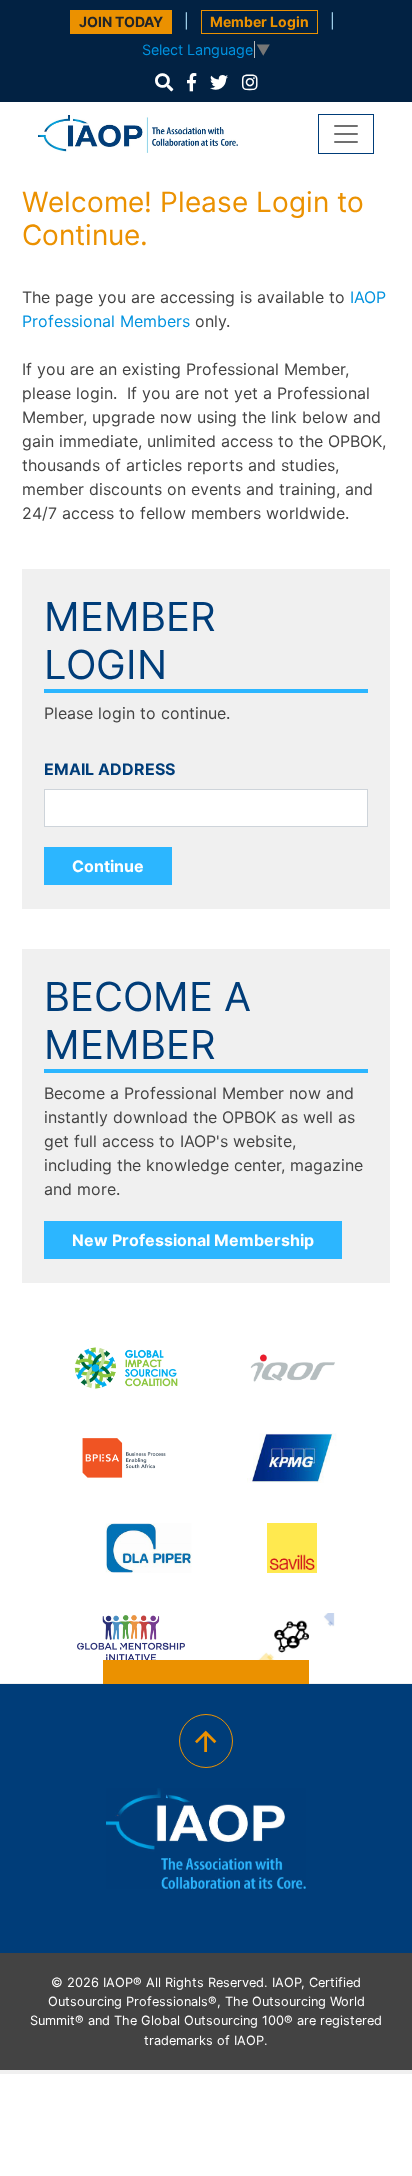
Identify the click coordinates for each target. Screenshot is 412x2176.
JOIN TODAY (121, 21)
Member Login (259, 21)
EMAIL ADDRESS (109, 769)
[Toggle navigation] (346, 134)
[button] (164, 82)
